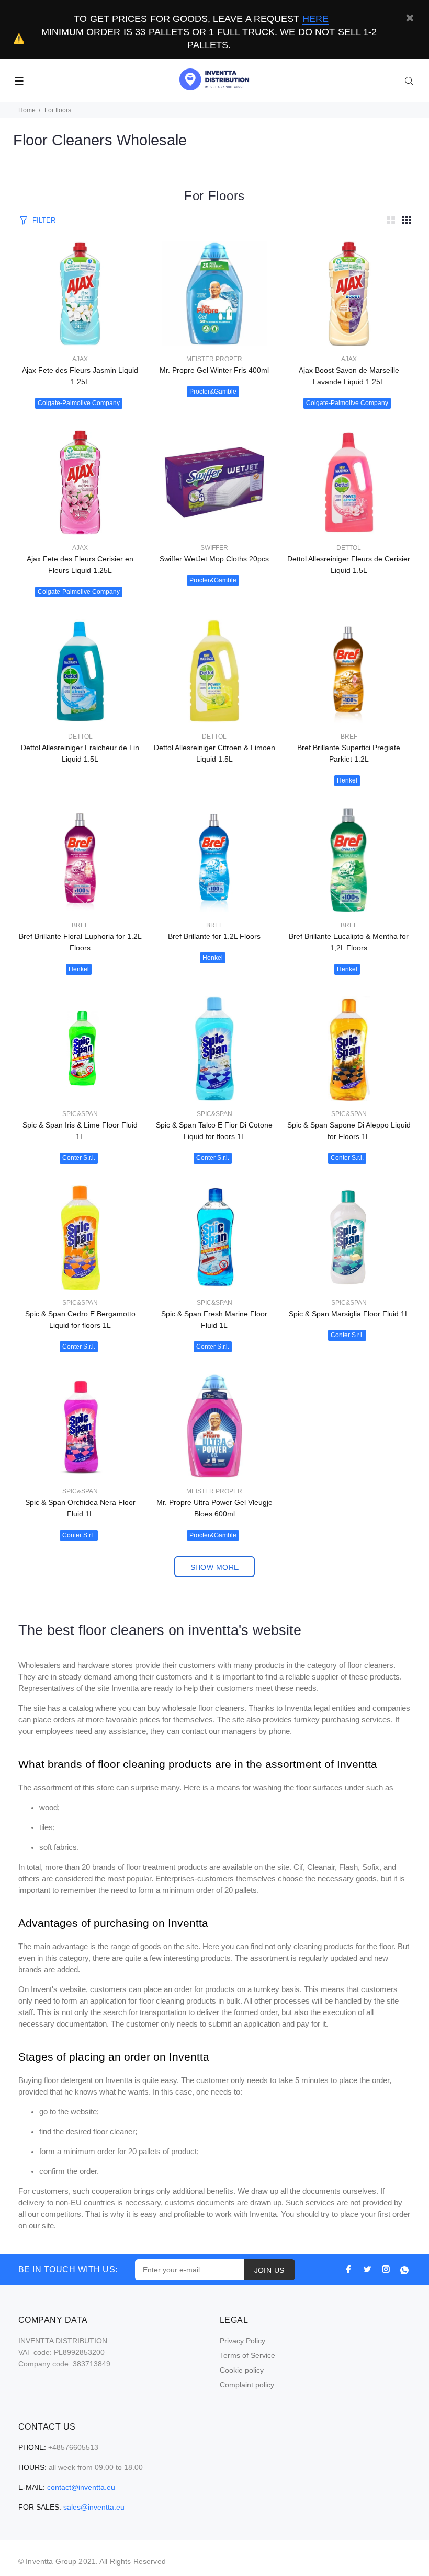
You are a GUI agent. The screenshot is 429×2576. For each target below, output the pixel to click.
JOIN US (269, 2270)
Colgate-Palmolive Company (79, 403)
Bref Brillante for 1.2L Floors (214, 936)
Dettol (349, 548)
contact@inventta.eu (81, 2487)
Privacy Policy (242, 2341)
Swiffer (214, 548)
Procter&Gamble (213, 392)
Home (27, 110)
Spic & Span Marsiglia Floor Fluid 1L (349, 1314)
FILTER (44, 220)
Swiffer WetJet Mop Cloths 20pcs (214, 559)
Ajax (80, 359)
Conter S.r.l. (79, 1158)
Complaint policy (247, 2385)
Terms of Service (247, 2355)
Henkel (347, 780)
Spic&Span (80, 1114)
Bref (349, 737)
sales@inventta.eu (94, 2507)
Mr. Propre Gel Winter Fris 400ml (214, 370)
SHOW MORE (215, 1567)
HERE (315, 19)
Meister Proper (214, 359)
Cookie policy (242, 2370)
